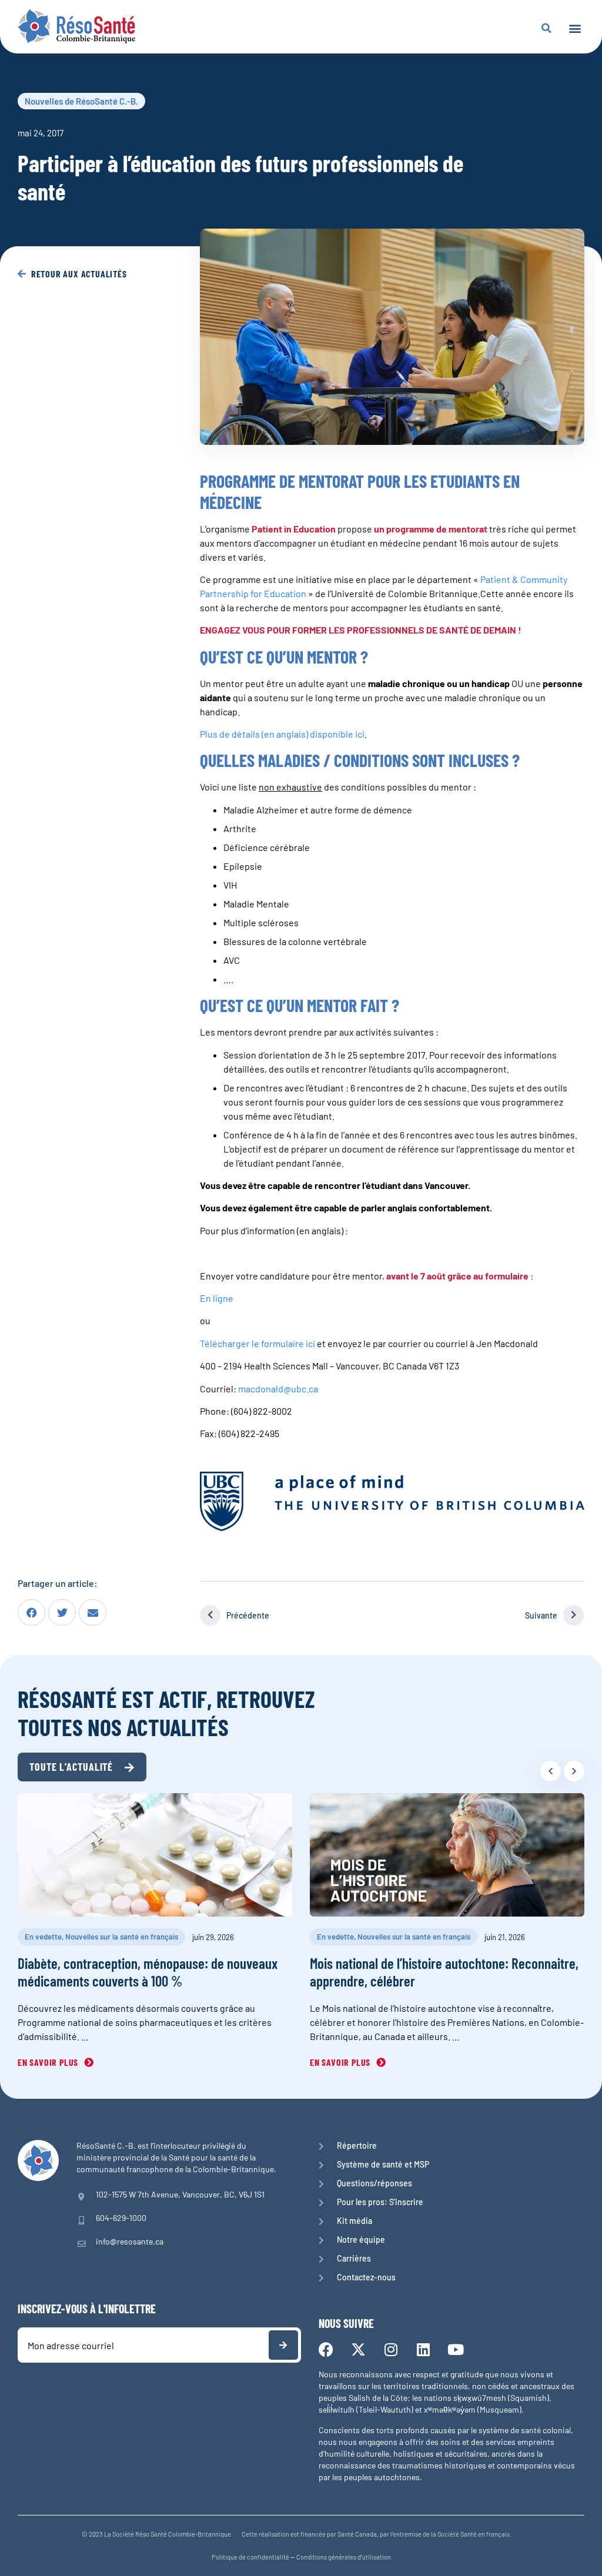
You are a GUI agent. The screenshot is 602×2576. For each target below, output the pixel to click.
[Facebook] (326, 2349)
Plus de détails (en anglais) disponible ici (282, 734)
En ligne (217, 1298)
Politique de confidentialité (250, 2557)
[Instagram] (391, 2349)
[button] (575, 28)
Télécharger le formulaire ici (257, 1343)
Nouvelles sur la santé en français (122, 1937)
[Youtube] (455, 2349)
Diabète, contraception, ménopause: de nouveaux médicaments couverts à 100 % (148, 1972)
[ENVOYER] (283, 2345)
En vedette (43, 1937)
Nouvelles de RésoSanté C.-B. (81, 101)
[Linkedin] (423, 2349)
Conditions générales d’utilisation (344, 2557)
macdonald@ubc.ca (278, 1389)
